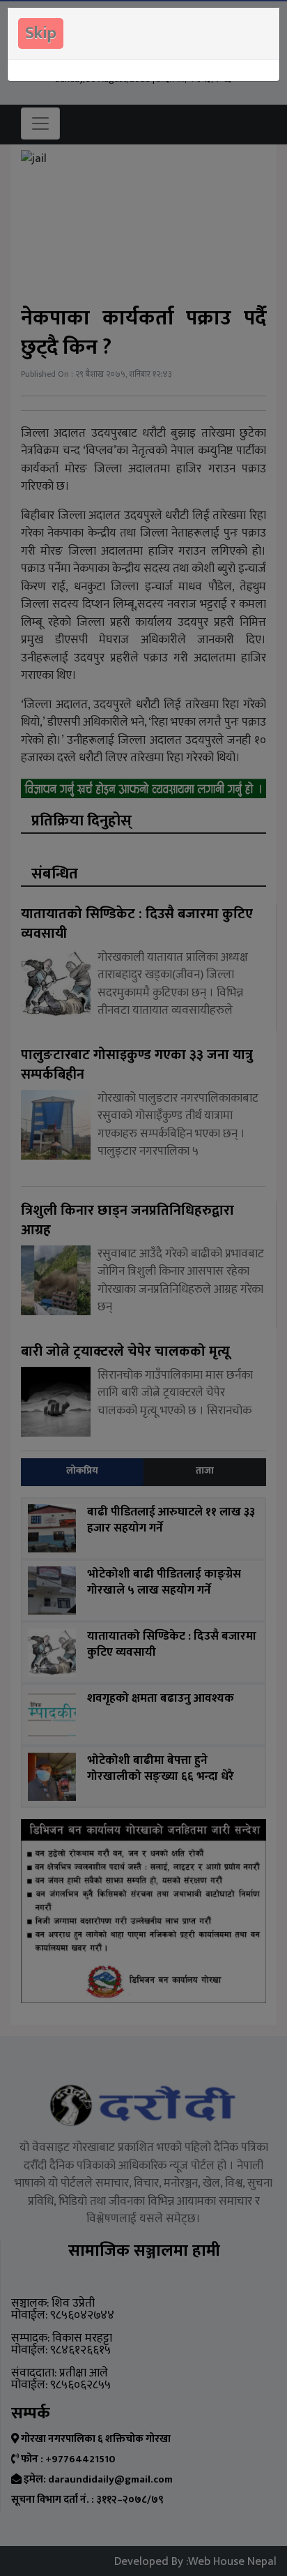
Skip (41, 33)
